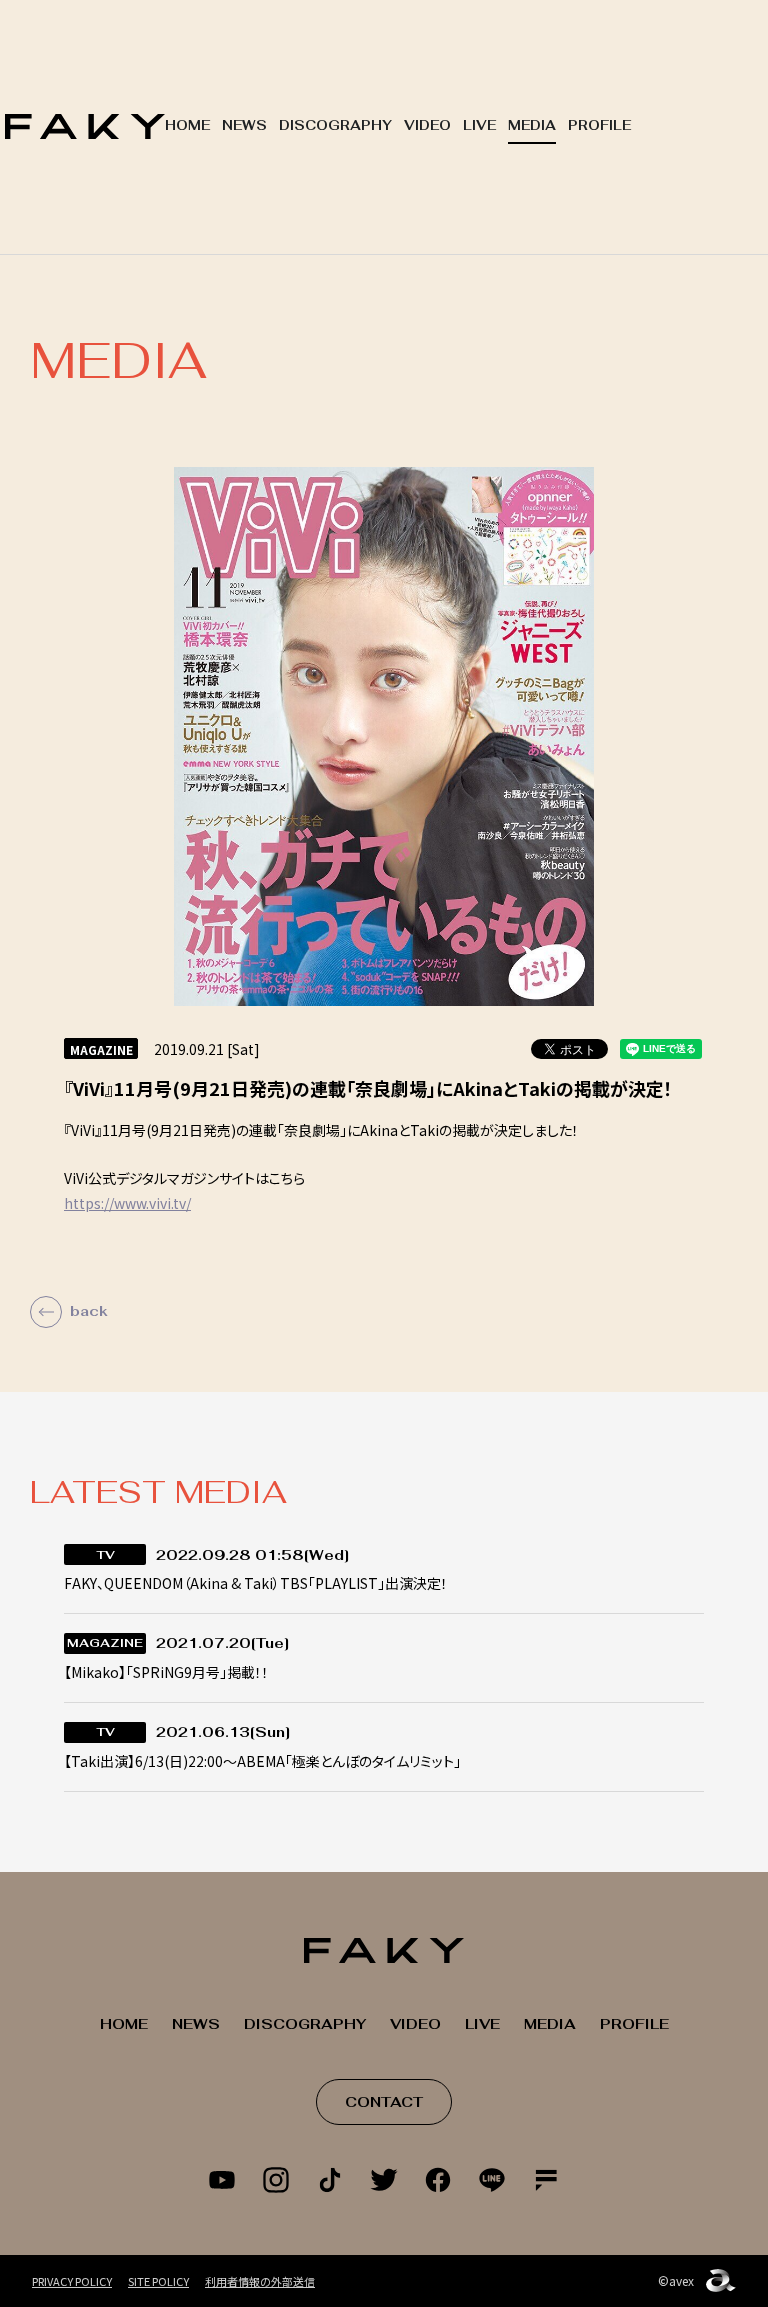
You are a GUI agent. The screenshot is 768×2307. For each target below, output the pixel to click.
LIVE (479, 125)
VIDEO (427, 125)
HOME (187, 125)
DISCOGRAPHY (335, 125)
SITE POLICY (158, 2281)
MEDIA (532, 125)
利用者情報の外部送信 (260, 2281)
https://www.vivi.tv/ (127, 1203)
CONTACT (384, 2102)
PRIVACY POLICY (72, 2281)
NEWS (244, 125)
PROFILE (599, 125)
